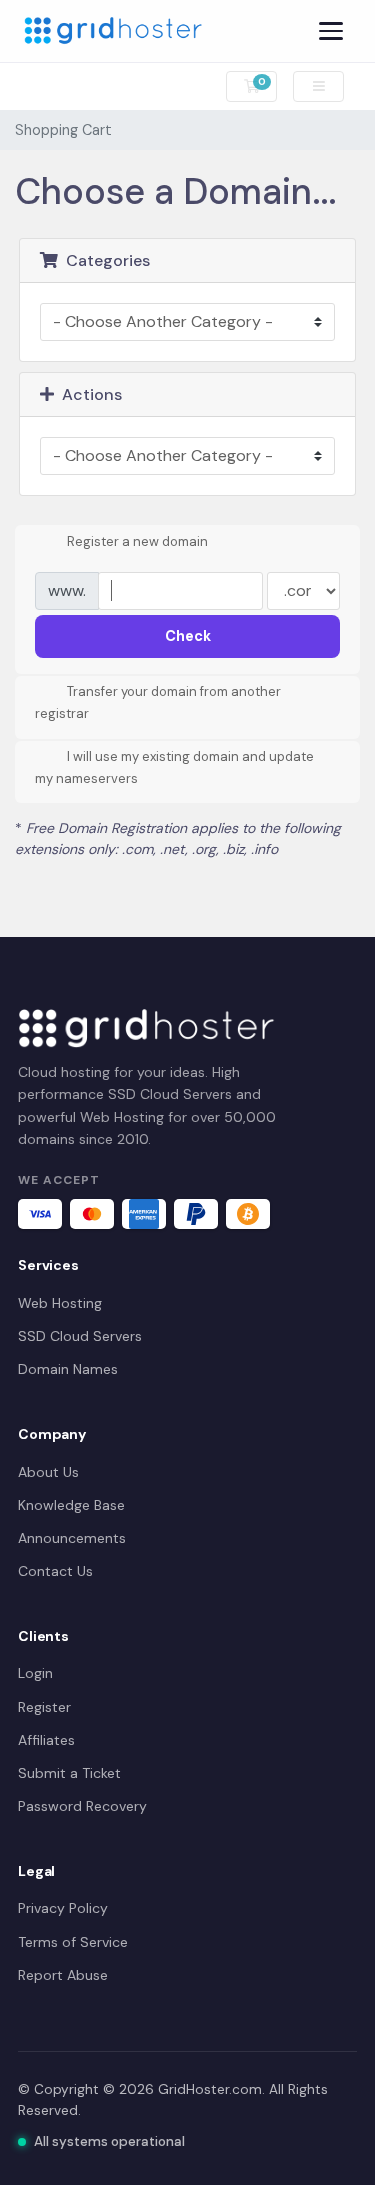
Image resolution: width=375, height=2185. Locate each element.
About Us (48, 1472)
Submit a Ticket (69, 1773)
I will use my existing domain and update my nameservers (174, 767)
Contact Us (55, 1571)
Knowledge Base (71, 1505)
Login (35, 1673)
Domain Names (68, 1369)
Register (44, 1707)
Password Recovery (82, 1806)
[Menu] (331, 31)
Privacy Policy (63, 1908)
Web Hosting (60, 1303)
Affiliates (46, 1740)
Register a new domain (137, 541)
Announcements (72, 1538)
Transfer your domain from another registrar (158, 703)
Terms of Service (73, 1942)
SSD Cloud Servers (80, 1336)
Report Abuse (63, 1975)
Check (188, 636)
